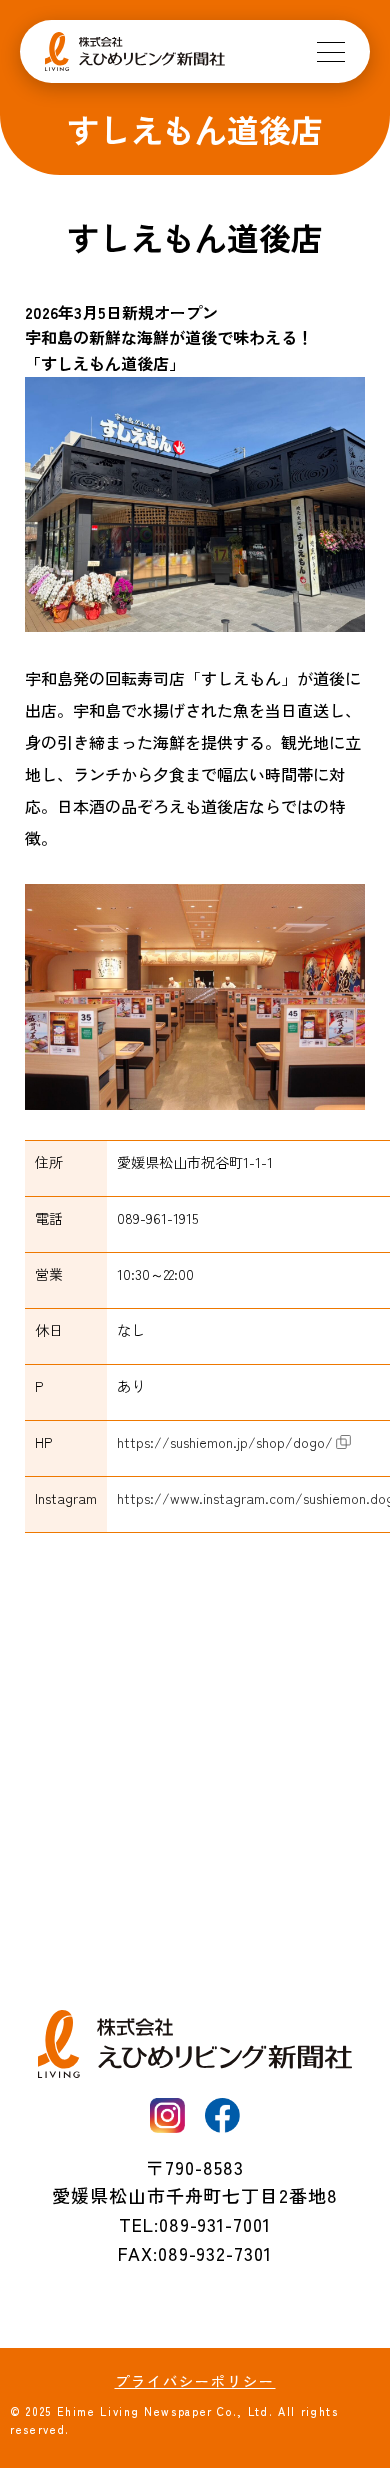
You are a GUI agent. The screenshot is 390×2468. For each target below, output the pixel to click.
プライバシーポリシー (195, 2381)
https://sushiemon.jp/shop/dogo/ (225, 1442)
